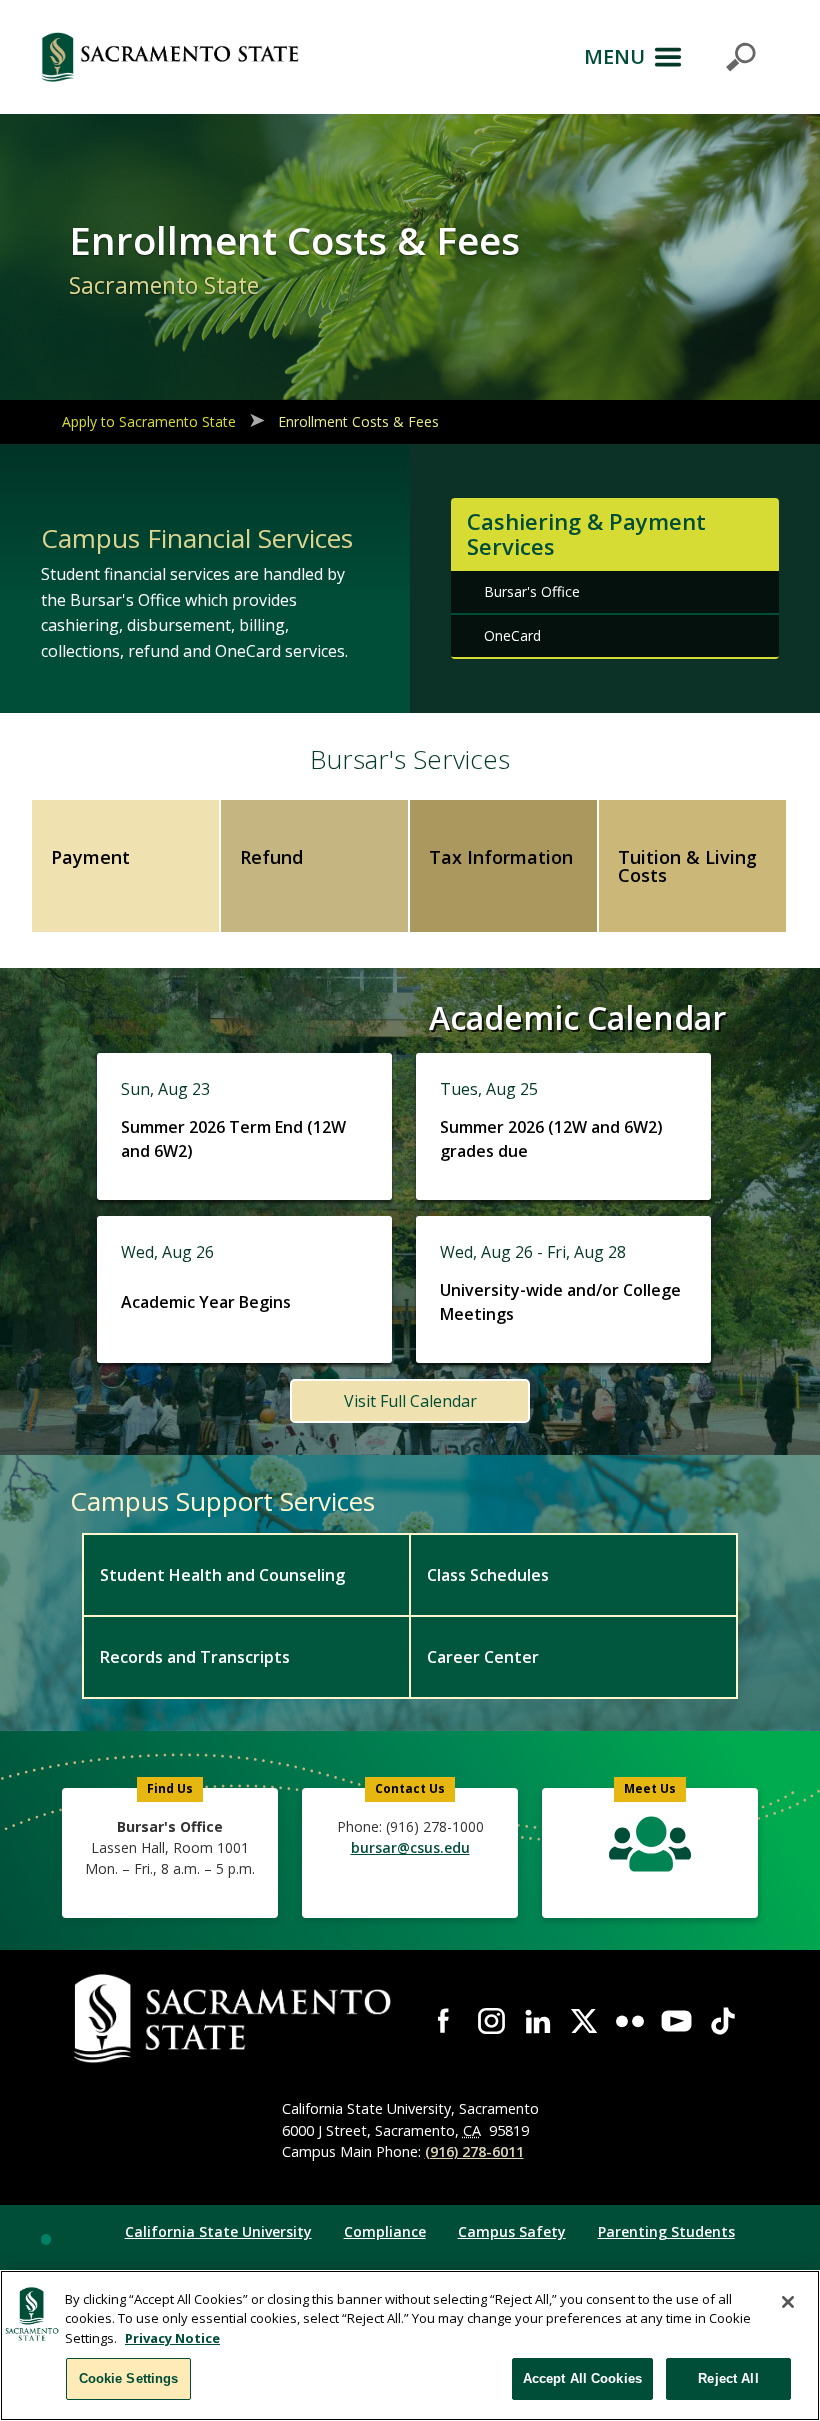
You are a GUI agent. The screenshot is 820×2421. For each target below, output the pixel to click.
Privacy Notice (172, 2338)
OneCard (512, 635)
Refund (271, 857)
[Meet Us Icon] (650, 1849)
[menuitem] (245, 1574)
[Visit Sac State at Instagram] (491, 2021)
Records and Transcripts (195, 1657)
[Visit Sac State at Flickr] (630, 2021)
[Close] (788, 2302)
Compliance (385, 2231)
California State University (218, 2231)
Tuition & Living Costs (687, 866)
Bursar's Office (532, 591)
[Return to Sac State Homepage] (170, 57)
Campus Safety (512, 2231)
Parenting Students (666, 2231)
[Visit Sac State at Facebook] (445, 2021)
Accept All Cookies (582, 2378)
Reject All (728, 2378)
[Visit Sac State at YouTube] (676, 2021)
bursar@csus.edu (410, 1847)
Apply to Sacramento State (149, 421)
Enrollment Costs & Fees (358, 421)
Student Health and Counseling (222, 1575)
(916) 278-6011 (474, 2151)
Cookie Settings (129, 2378)
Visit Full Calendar (410, 1401)
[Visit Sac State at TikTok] (723, 2021)
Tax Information (501, 857)
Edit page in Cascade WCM (46, 2239)
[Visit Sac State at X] (584, 2021)
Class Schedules (488, 1575)
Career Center (483, 1657)
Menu (614, 56)
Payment (90, 857)
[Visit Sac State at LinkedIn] (538, 2021)
